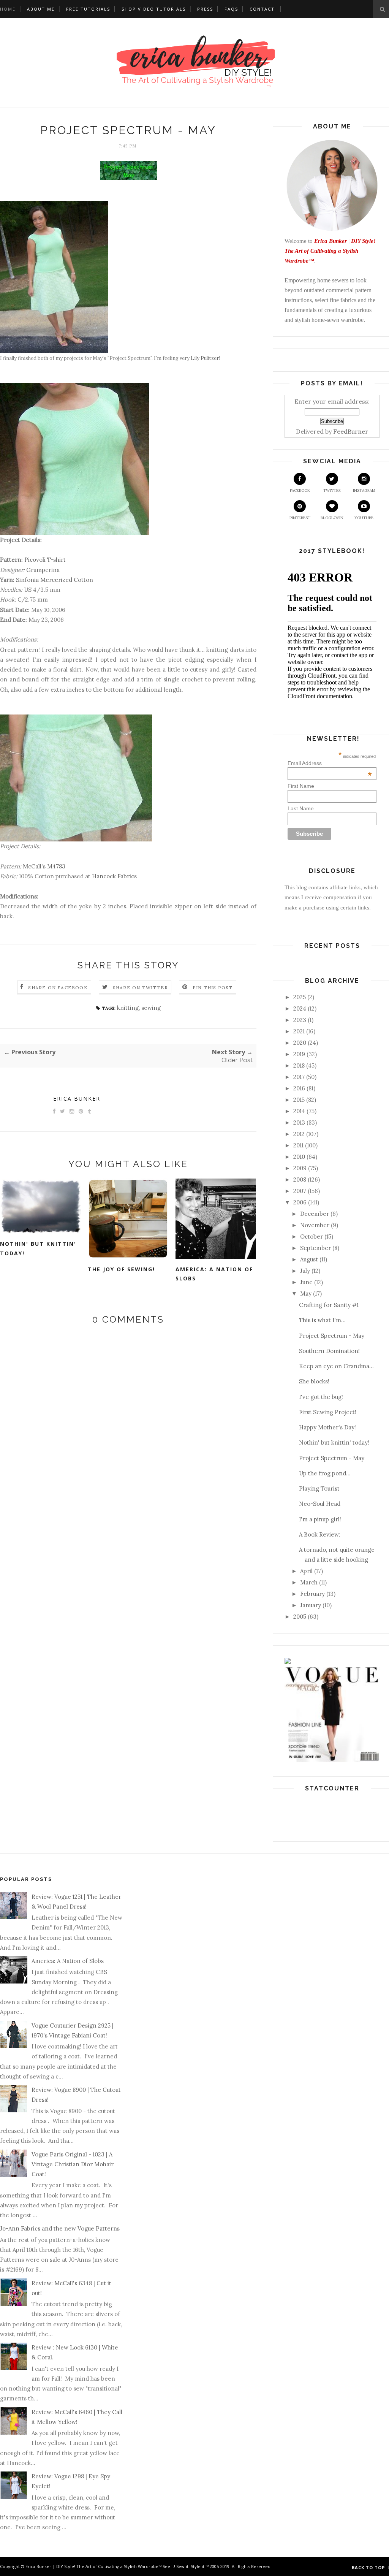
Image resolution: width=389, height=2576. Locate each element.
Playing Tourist (319, 1488)
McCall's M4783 (44, 866)
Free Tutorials (88, 9)
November (315, 1225)
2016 (299, 1088)
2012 (299, 1134)
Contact (262, 9)
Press (205, 9)
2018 (299, 1065)
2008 (300, 1179)
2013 (299, 1122)
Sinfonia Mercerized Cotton (55, 580)
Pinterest (300, 518)
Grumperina (43, 570)
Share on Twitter (140, 988)
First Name (301, 786)
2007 (300, 1191)
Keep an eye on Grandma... (336, 1366)
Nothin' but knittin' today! (38, 1248)
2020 (300, 1043)
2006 (300, 1202)
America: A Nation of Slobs (214, 1274)
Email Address (330, 763)
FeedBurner (351, 431)
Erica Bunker (77, 1099)
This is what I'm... (322, 1320)
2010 (299, 1157)
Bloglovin (332, 518)
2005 (300, 1617)
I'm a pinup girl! (320, 1519)
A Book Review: (320, 1534)
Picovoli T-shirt (45, 560)
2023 (300, 1020)
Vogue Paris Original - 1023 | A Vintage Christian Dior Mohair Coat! (73, 2164)
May (306, 1294)
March (309, 1582)
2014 (299, 1111)
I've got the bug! (321, 1397)
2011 (298, 1145)
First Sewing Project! (328, 1412)
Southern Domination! (329, 1351)
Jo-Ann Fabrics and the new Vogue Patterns (60, 2228)
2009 (300, 1168)
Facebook (300, 490)
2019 (299, 1054)
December (315, 1214)
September (315, 1248)
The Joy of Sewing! (121, 1269)
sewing (151, 1008)
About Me (41, 9)
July (305, 1271)
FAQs (231, 9)
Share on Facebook (58, 988)
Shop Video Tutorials (154, 9)
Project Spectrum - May (332, 1336)
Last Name (301, 808)
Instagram (364, 490)
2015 (299, 1100)
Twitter (332, 490)
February (312, 1594)
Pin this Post (213, 988)
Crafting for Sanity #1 (329, 1305)
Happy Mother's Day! (327, 1427)
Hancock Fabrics (114, 876)
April (306, 1571)
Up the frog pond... (325, 1473)
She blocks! (314, 1381)
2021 (299, 1031)
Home (8, 9)
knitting (128, 1008)
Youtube (364, 518)
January (311, 1605)
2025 (300, 997)
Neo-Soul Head (320, 1504)
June (306, 1282)
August (309, 1259)
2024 (300, 1008)
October (312, 1237)
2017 (299, 1077)
